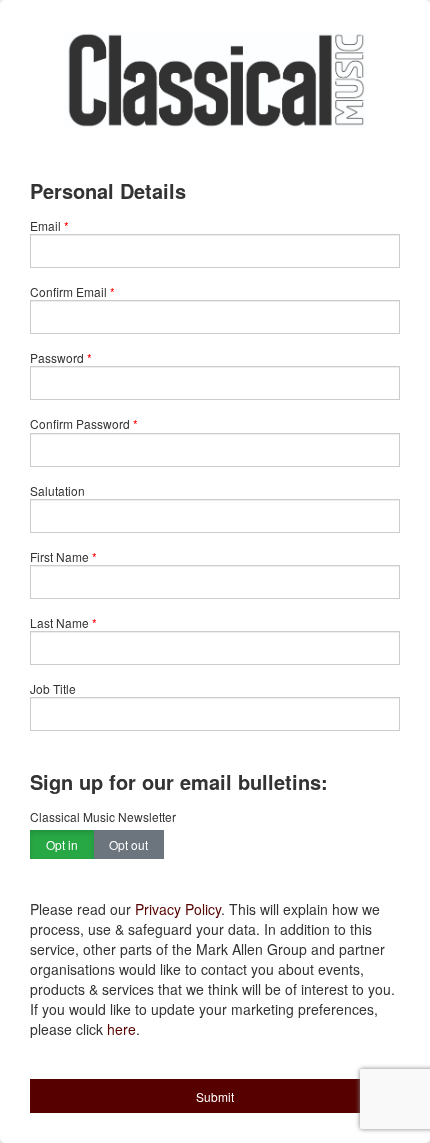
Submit (215, 1096)
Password (57, 357)
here (121, 1029)
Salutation (57, 490)
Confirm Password (80, 423)
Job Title (53, 688)
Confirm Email (68, 291)
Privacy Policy (178, 909)
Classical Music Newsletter (103, 816)
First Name (59, 556)
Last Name (59, 622)
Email (45, 225)
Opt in (62, 844)
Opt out (128, 844)
